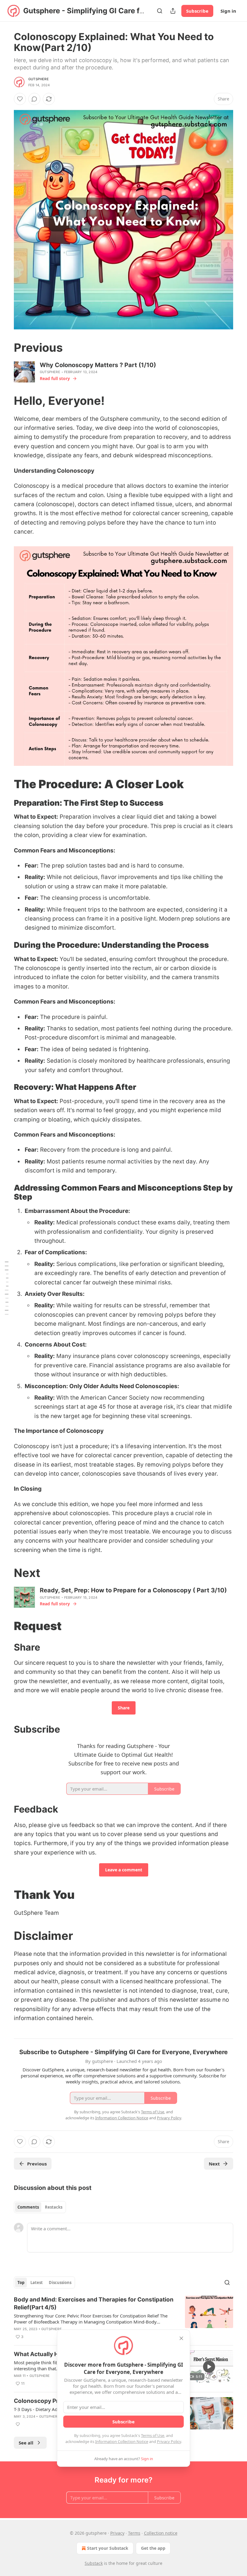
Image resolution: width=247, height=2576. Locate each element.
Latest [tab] (37, 2283)
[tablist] (40, 2207)
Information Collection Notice (122, 2441)
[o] (209, 2367)
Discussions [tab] (60, 2283)
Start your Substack (108, 2548)
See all (26, 2443)
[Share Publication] (173, 11)
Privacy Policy (169, 2441)
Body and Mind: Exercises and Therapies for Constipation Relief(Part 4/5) (94, 2303)
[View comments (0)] (34, 99)
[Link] (5, 347)
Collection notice (161, 2533)
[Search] (160, 11)
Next (214, 2164)
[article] (123, 2318)
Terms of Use (153, 2435)
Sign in (228, 11)
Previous (37, 2164)
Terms (134, 2533)
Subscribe (197, 11)
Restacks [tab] (54, 2207)
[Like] (20, 99)
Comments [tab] (28, 2207)
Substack (94, 2563)
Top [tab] (21, 2283)
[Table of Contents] (7, 1288)
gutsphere (39, 79)
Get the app (153, 2548)
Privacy (117, 2533)
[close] (181, 2338)
